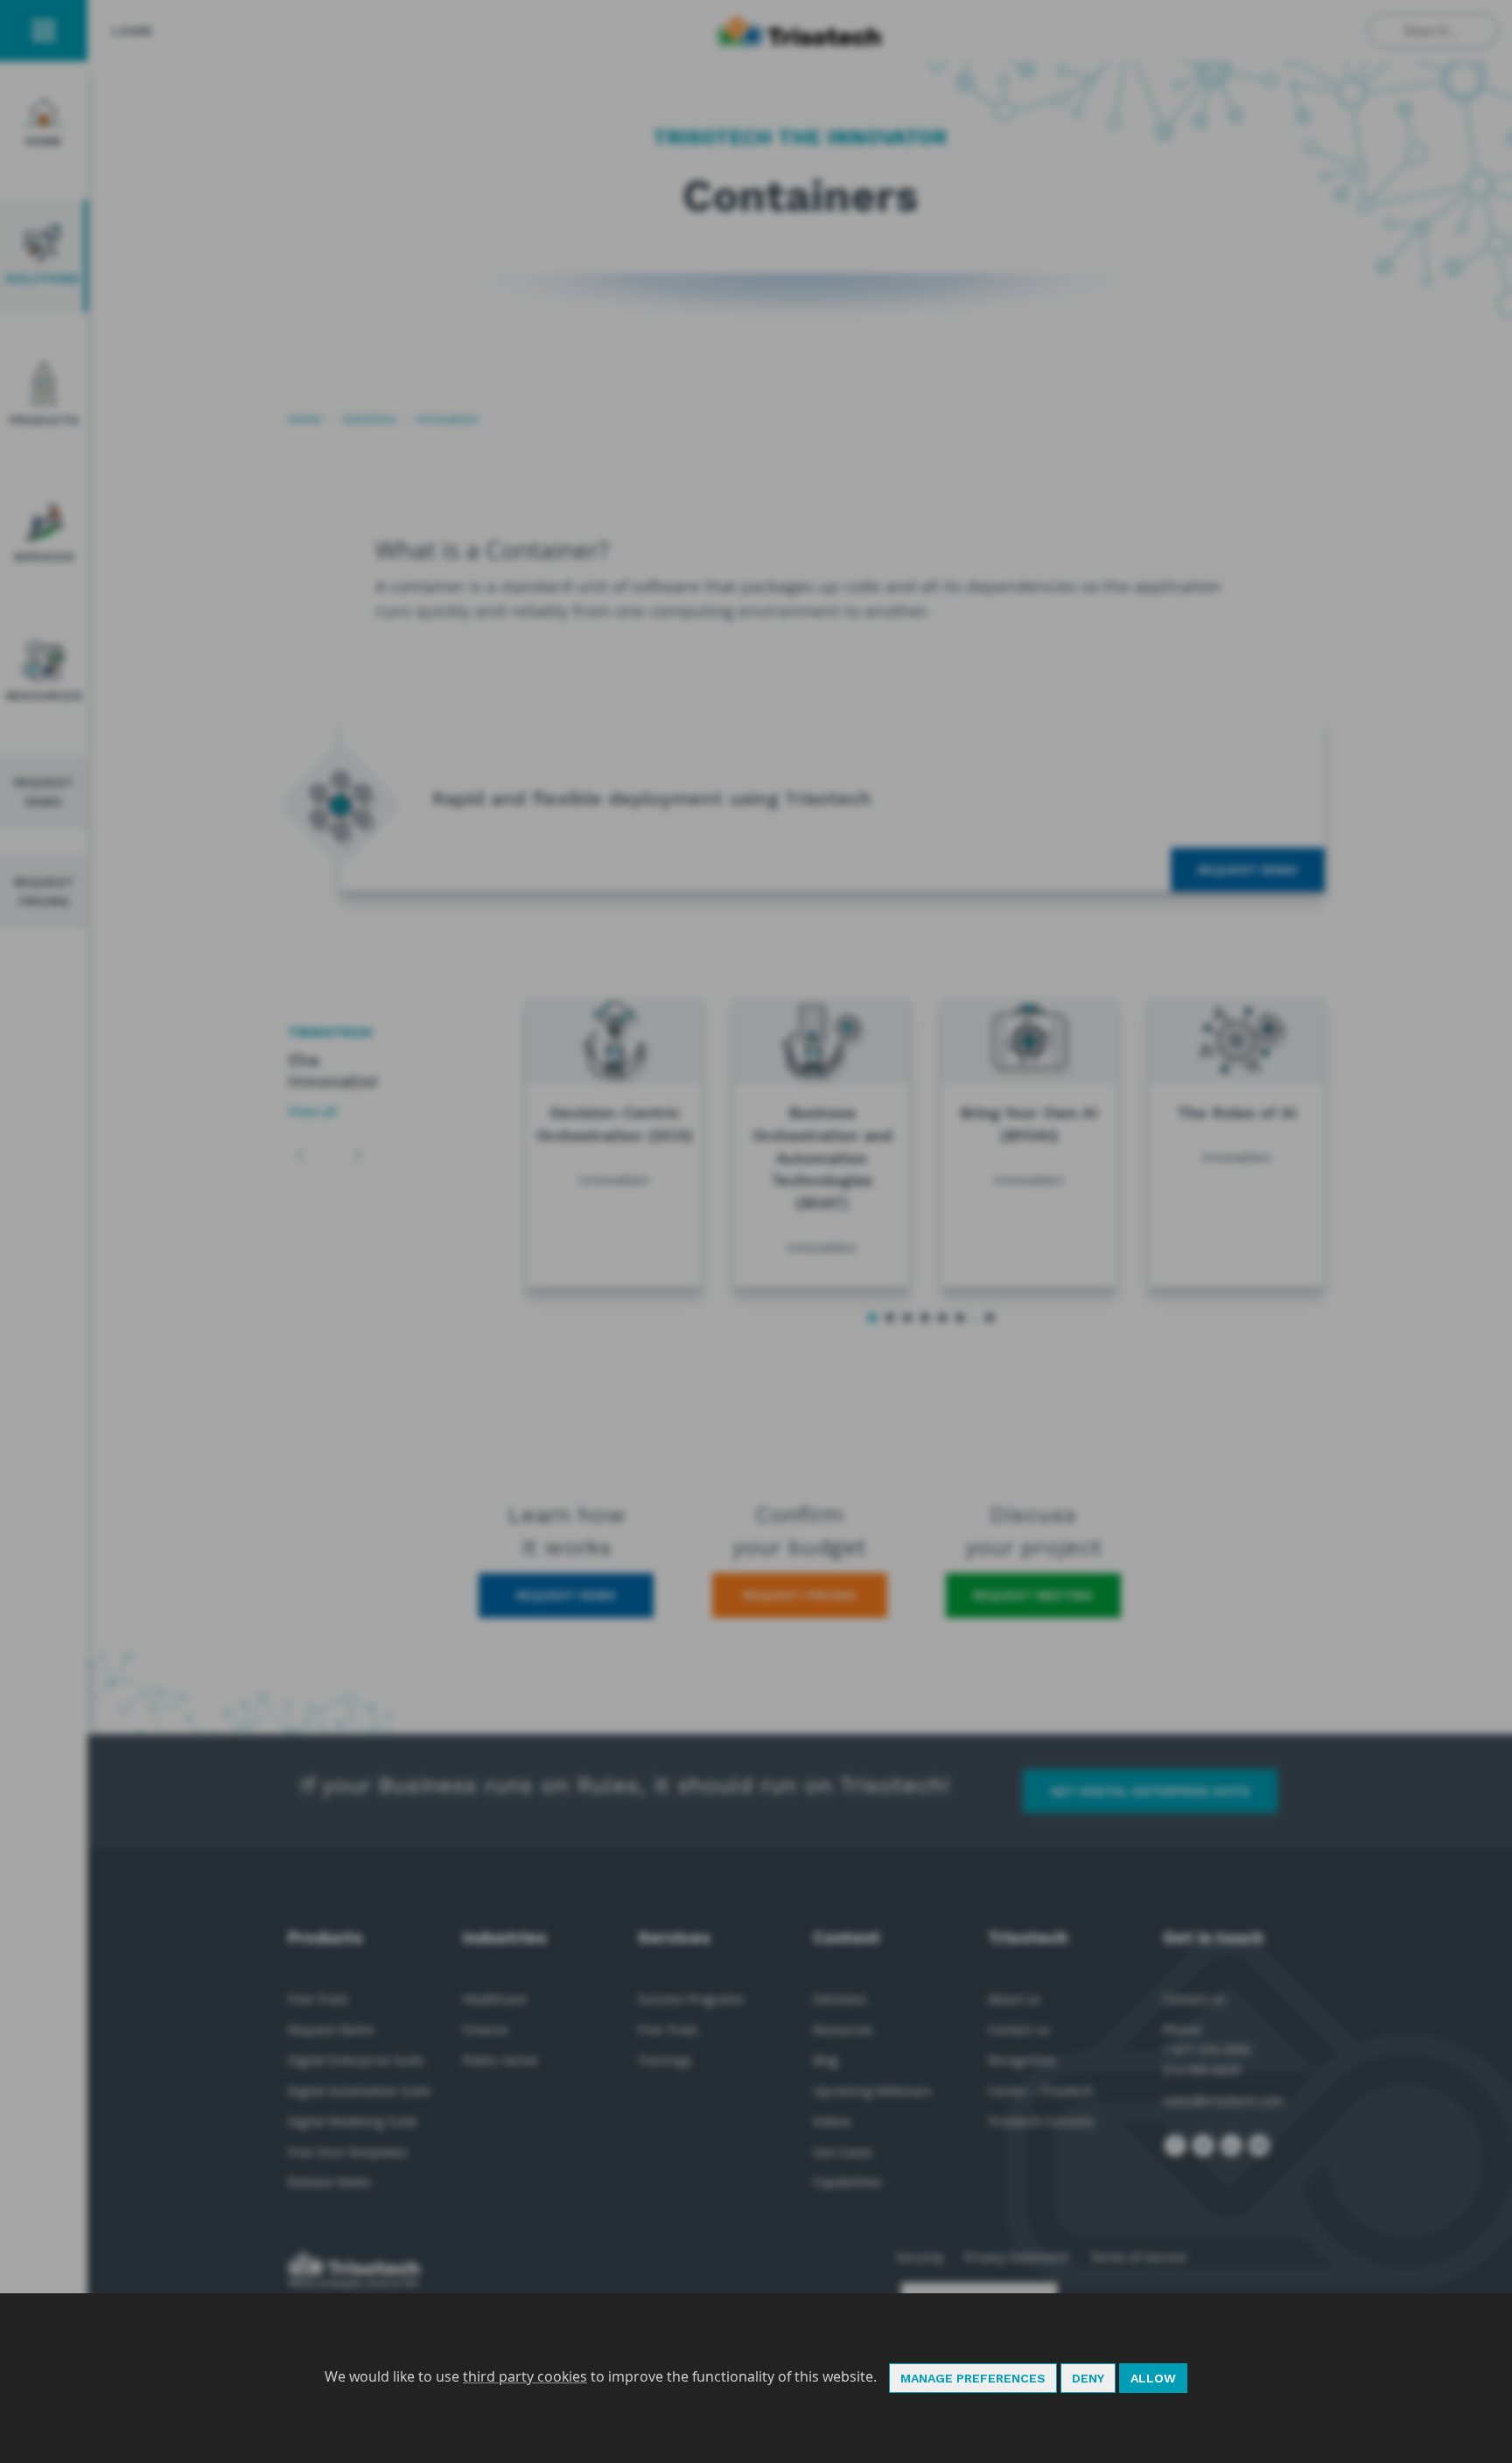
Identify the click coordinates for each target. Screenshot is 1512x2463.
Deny (1088, 2378)
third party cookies (525, 2376)
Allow (1153, 2378)
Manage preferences (973, 2378)
